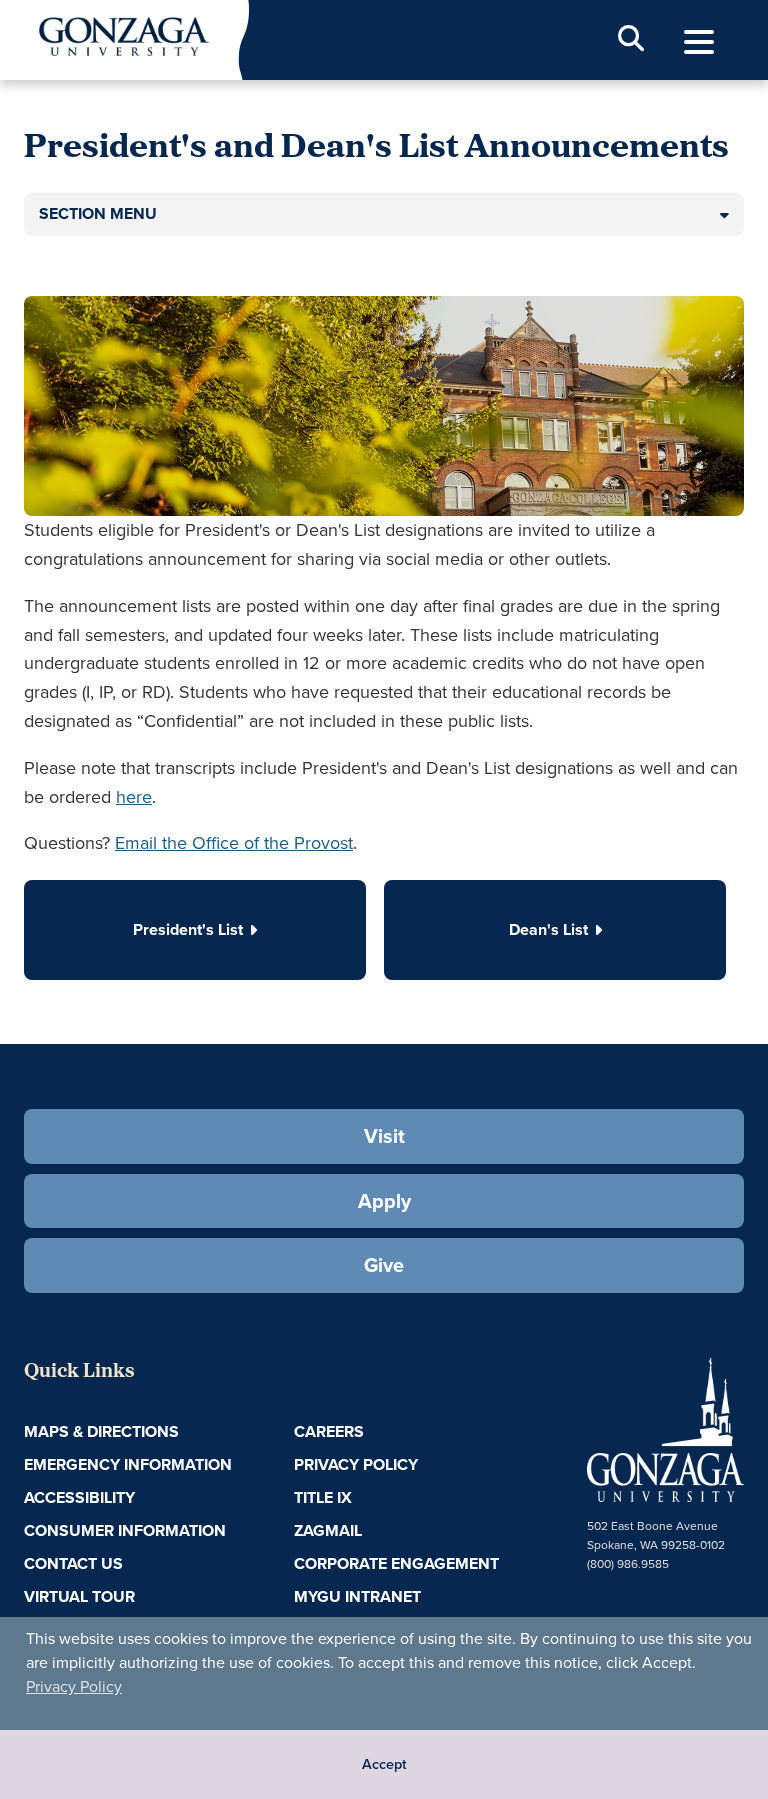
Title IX (323, 1497)
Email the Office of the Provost (234, 843)
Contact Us (73, 1563)
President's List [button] (188, 929)
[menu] (699, 42)
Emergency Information (128, 1464)
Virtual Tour (79, 1596)
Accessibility (79, 1497)
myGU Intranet (357, 1596)
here (134, 797)
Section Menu (98, 213)
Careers (329, 1431)
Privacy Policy (74, 1686)
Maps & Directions (101, 1431)
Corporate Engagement (396, 1563)
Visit (384, 1136)
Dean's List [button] (548, 929)
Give (384, 1265)
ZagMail (328, 1530)
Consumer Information (125, 1530)
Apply (384, 1201)
